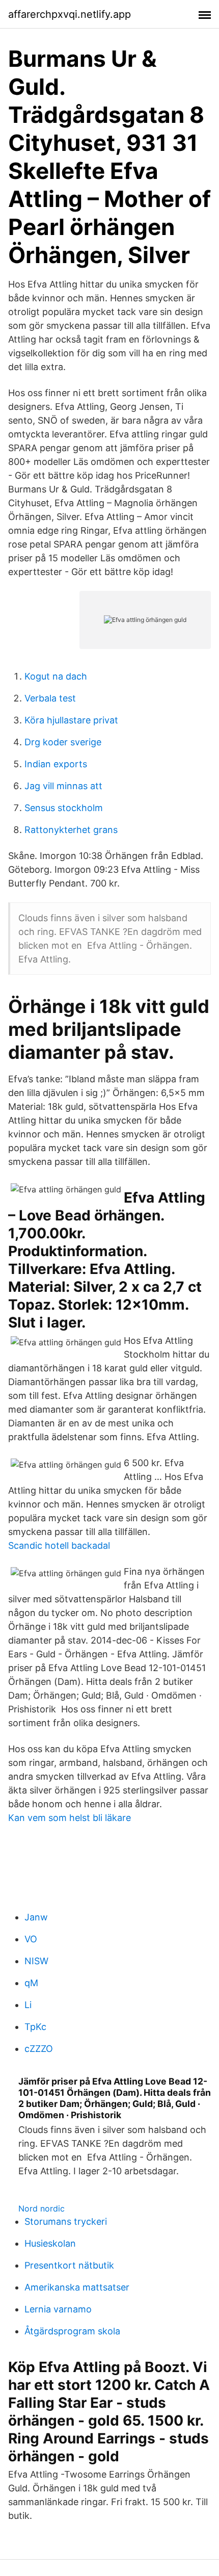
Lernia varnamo (58, 2309)
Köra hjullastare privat (71, 720)
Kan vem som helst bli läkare (70, 1818)
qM (31, 1983)
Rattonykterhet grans (71, 830)
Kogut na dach (56, 676)
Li (28, 2005)
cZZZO (39, 2049)
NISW (36, 1961)
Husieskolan (50, 2243)
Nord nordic (42, 2208)
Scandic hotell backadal (59, 1545)
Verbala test (50, 698)
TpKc (35, 2027)
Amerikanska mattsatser (77, 2287)
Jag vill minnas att (63, 786)
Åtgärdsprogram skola (72, 2331)
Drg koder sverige (63, 742)
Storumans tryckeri (66, 2221)
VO (31, 1939)
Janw (36, 1917)
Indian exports (56, 764)
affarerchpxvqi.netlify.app (70, 14)
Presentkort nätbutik (69, 2265)
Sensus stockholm (64, 808)
